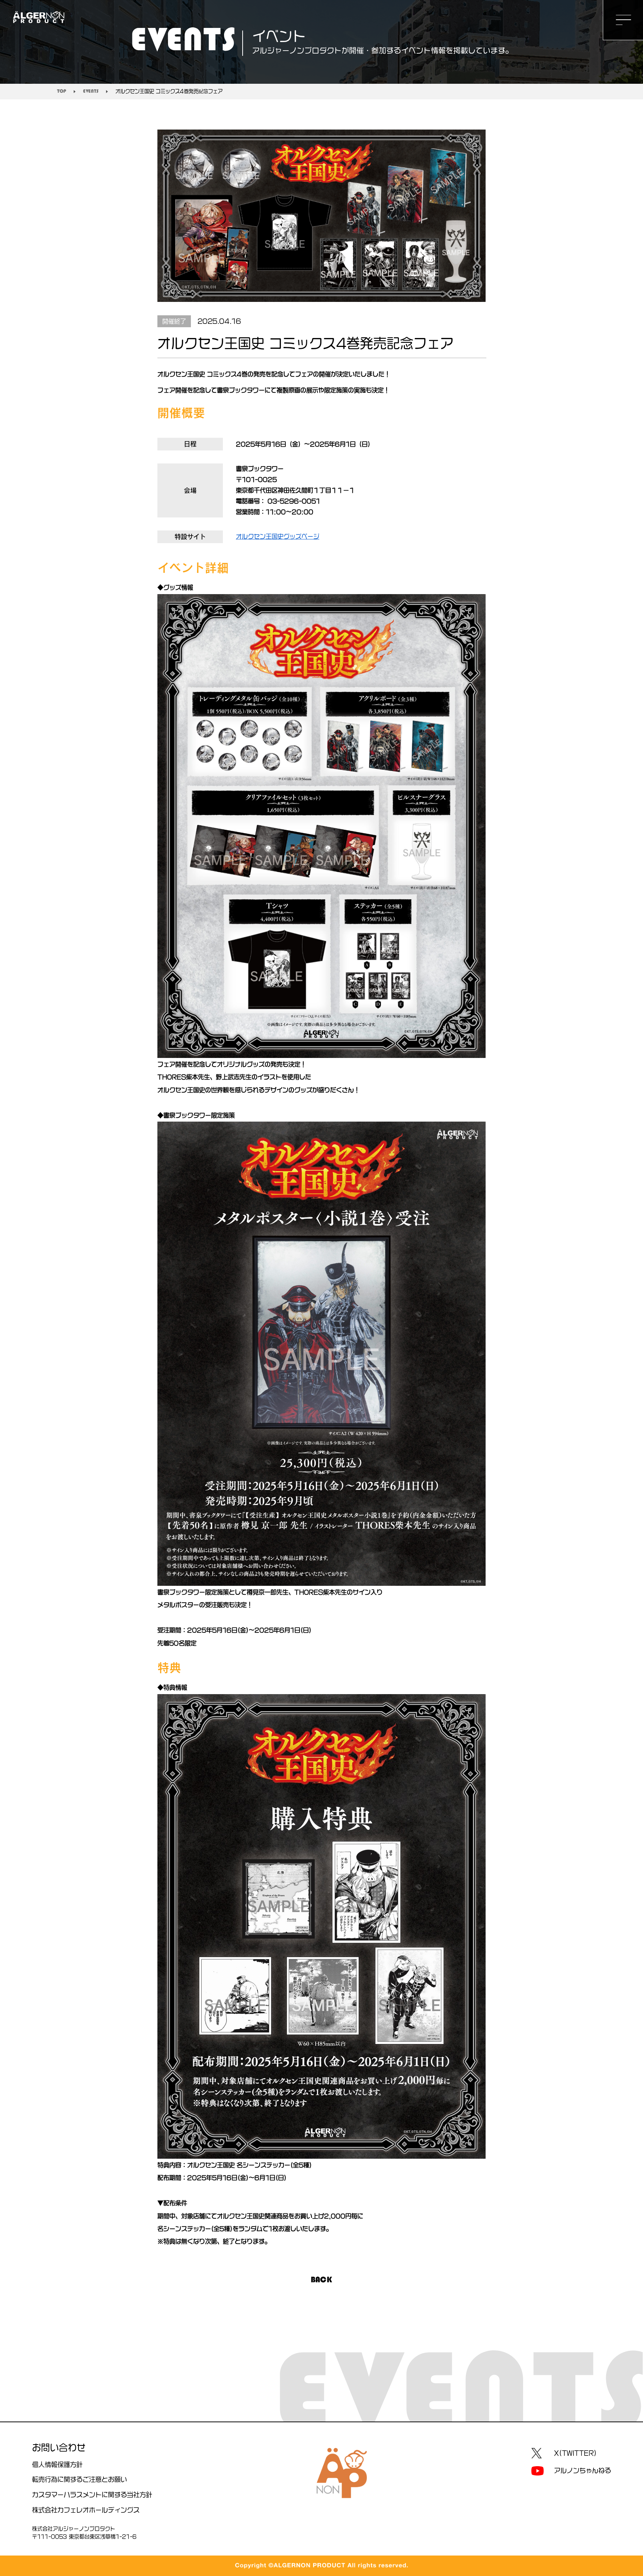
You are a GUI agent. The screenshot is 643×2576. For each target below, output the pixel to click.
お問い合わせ (59, 2448)
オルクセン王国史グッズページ (278, 536)
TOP (62, 91)
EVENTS (91, 91)
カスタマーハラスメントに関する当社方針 (92, 2495)
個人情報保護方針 (57, 2465)
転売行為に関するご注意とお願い (79, 2479)
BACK (321, 2280)
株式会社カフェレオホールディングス (86, 2510)
